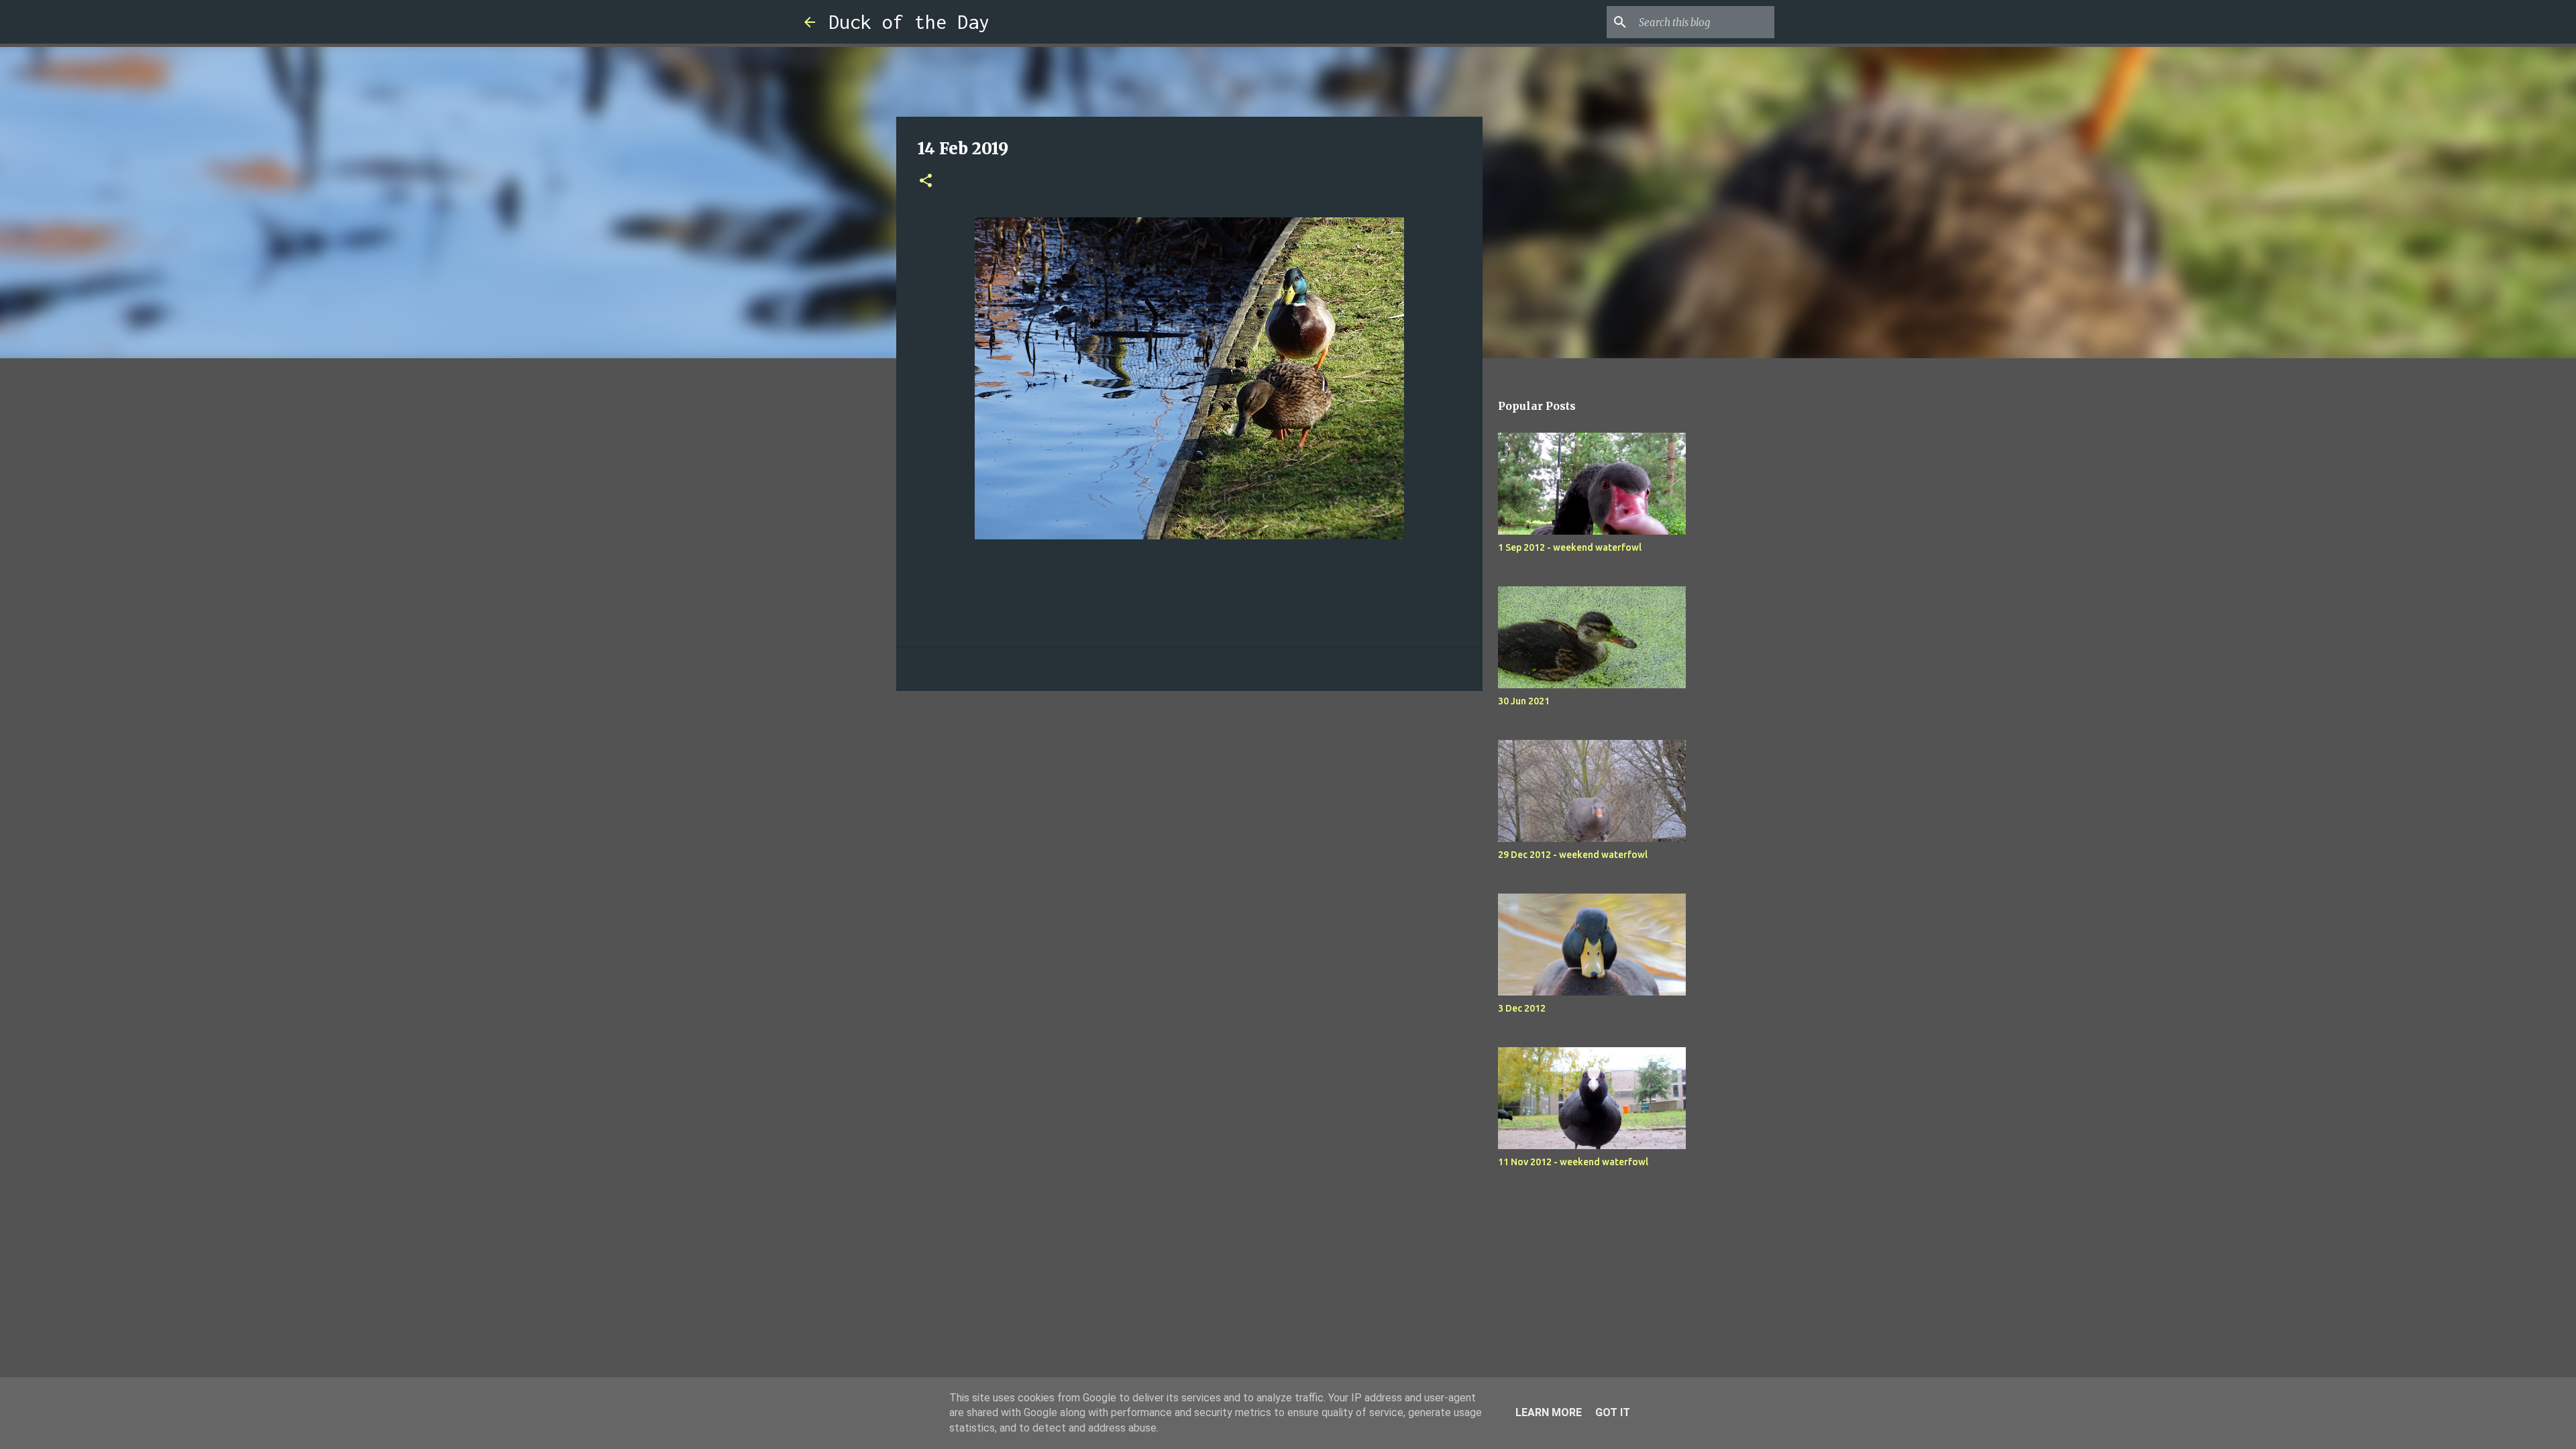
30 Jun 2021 (1524, 701)
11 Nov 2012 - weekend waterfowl (1573, 1162)
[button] (926, 181)
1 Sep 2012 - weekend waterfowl (1570, 547)
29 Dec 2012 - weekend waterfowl (1573, 855)
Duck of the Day (909, 22)
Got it (1613, 1412)
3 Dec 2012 (1522, 1008)
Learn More (1549, 1412)
